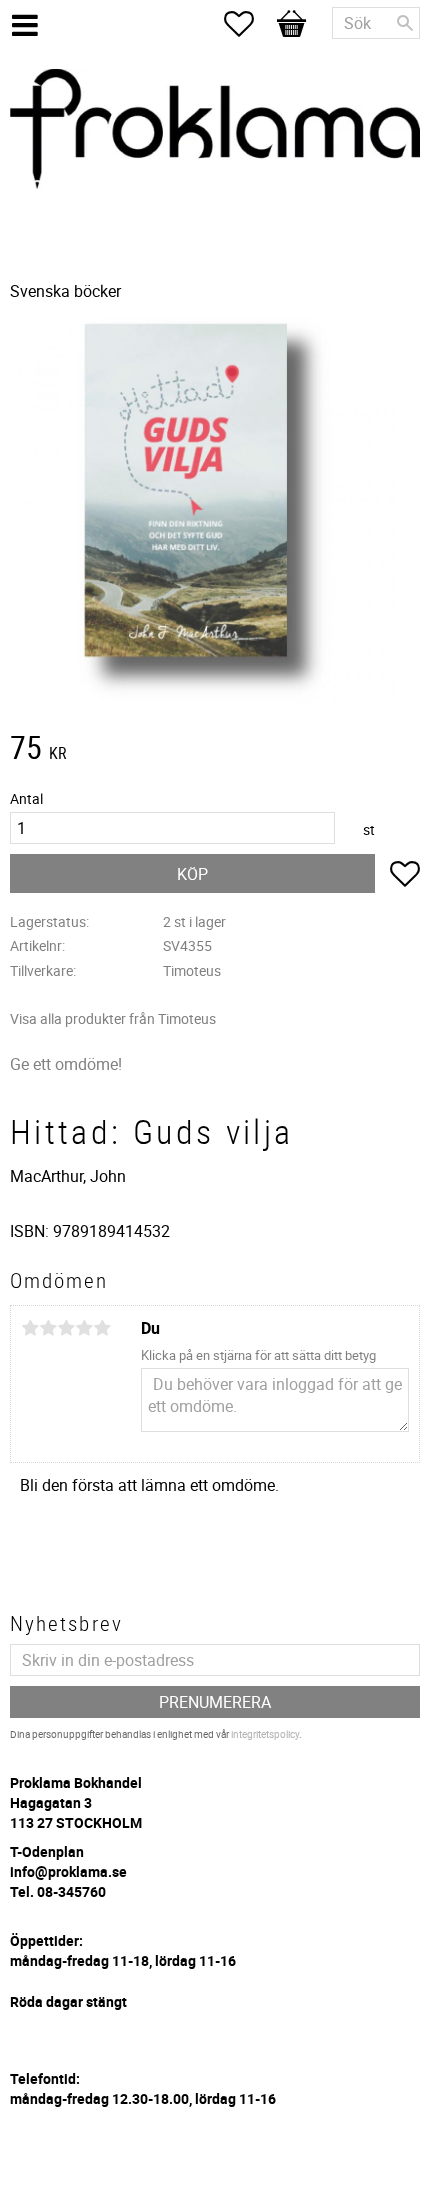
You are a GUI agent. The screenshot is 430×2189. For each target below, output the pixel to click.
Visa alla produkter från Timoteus (113, 1018)
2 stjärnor (48, 1328)
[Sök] (405, 23)
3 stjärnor (66, 1328)
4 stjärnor (84, 1328)
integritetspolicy (265, 1734)
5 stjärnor (102, 1328)
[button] (249, 24)
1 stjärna (30, 1328)
